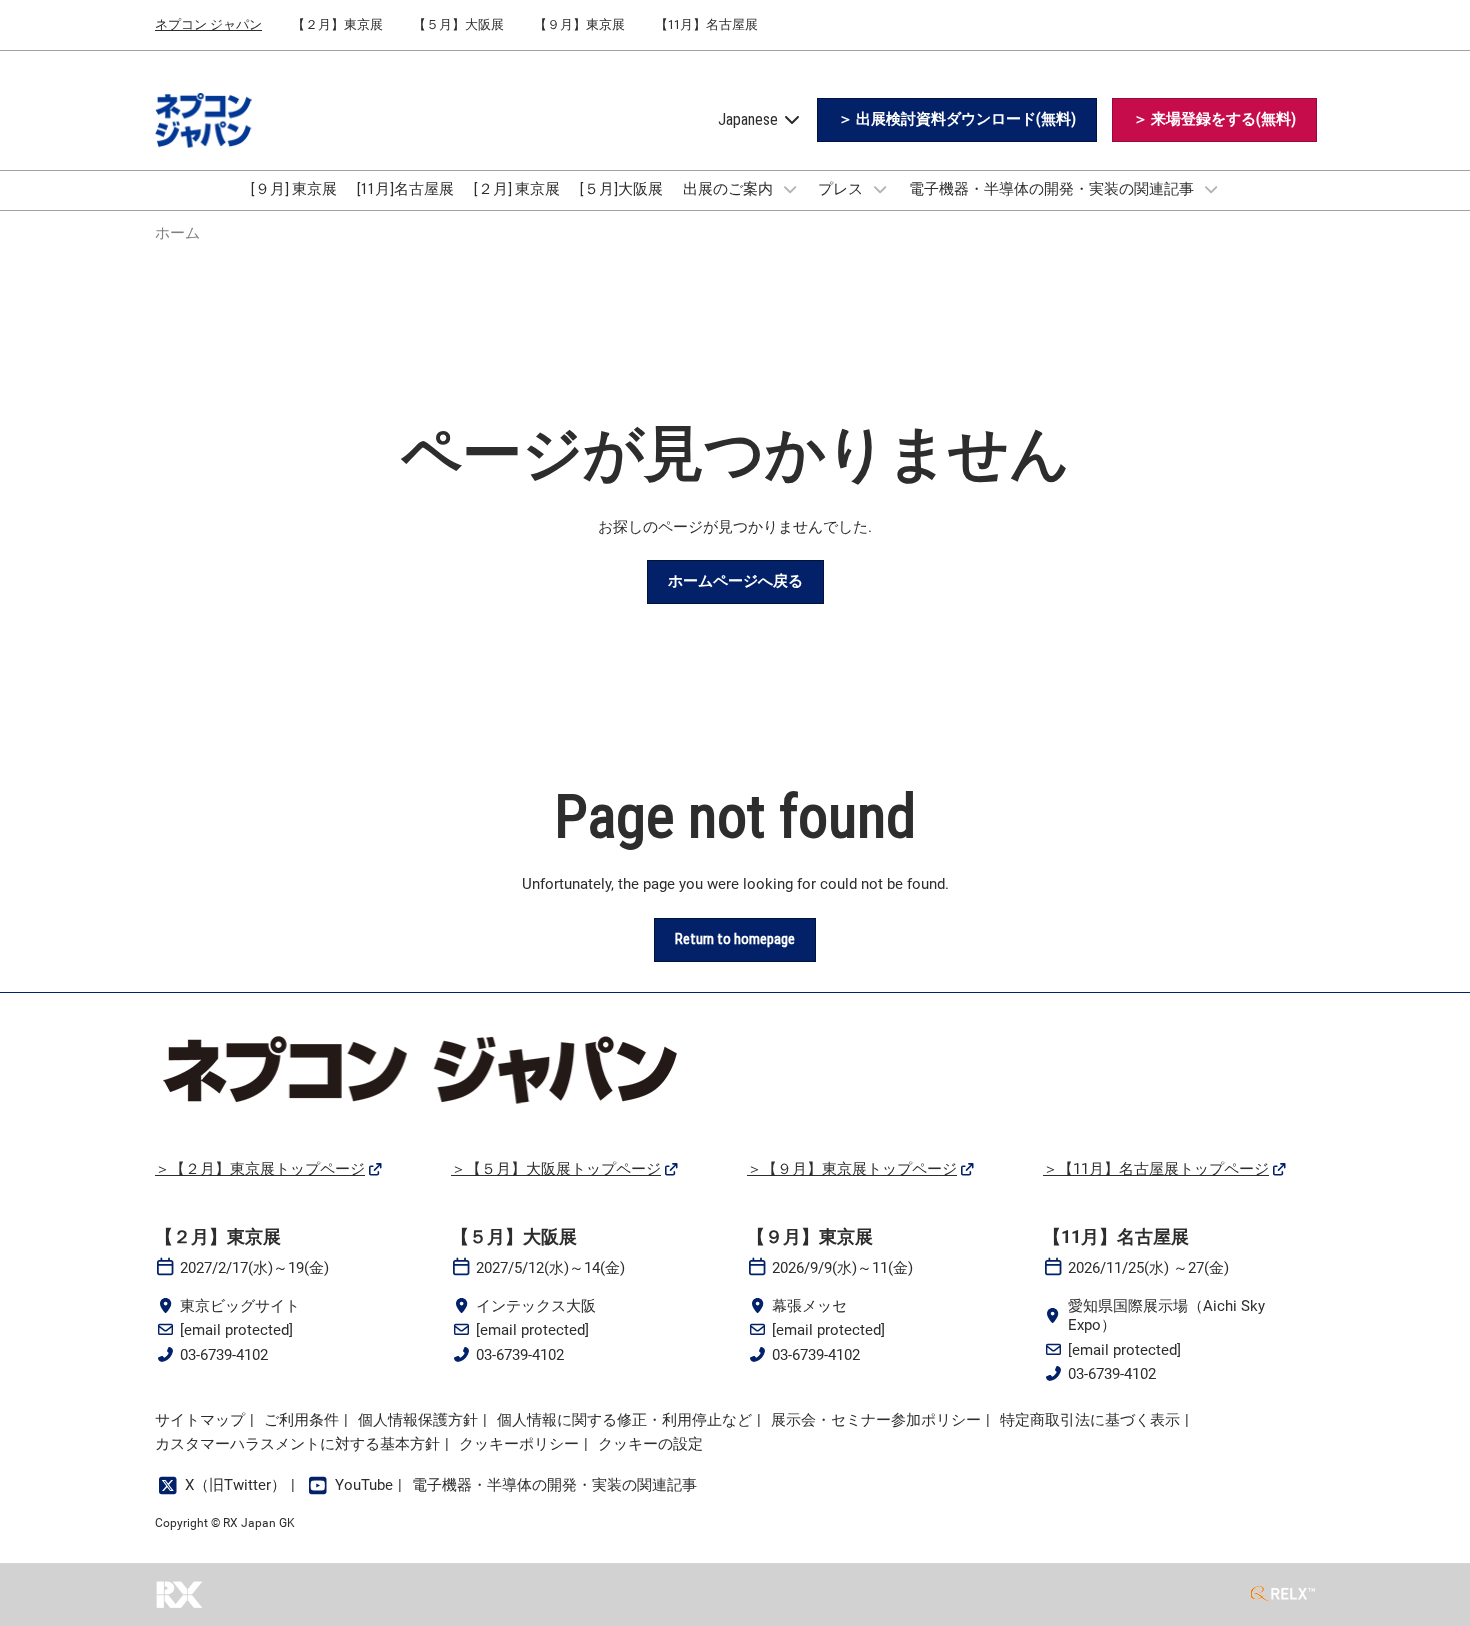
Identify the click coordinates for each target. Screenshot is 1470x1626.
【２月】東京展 (337, 24)
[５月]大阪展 (621, 189)
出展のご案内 (729, 189)
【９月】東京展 (579, 24)
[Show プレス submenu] (880, 189)
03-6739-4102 (224, 1355)
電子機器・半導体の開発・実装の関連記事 (1053, 189)
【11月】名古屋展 (706, 24)
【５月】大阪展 (458, 24)
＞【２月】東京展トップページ (260, 1169)
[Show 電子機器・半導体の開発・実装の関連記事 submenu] (1211, 189)
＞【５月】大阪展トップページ (556, 1169)
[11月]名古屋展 (405, 189)
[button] (957, 120)
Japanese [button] (750, 119)
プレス (842, 189)
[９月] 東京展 (294, 189)
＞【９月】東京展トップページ (852, 1169)
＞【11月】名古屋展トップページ (1156, 1169)
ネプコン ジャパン (208, 24)
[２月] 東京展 (517, 189)
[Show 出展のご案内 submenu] (790, 189)
